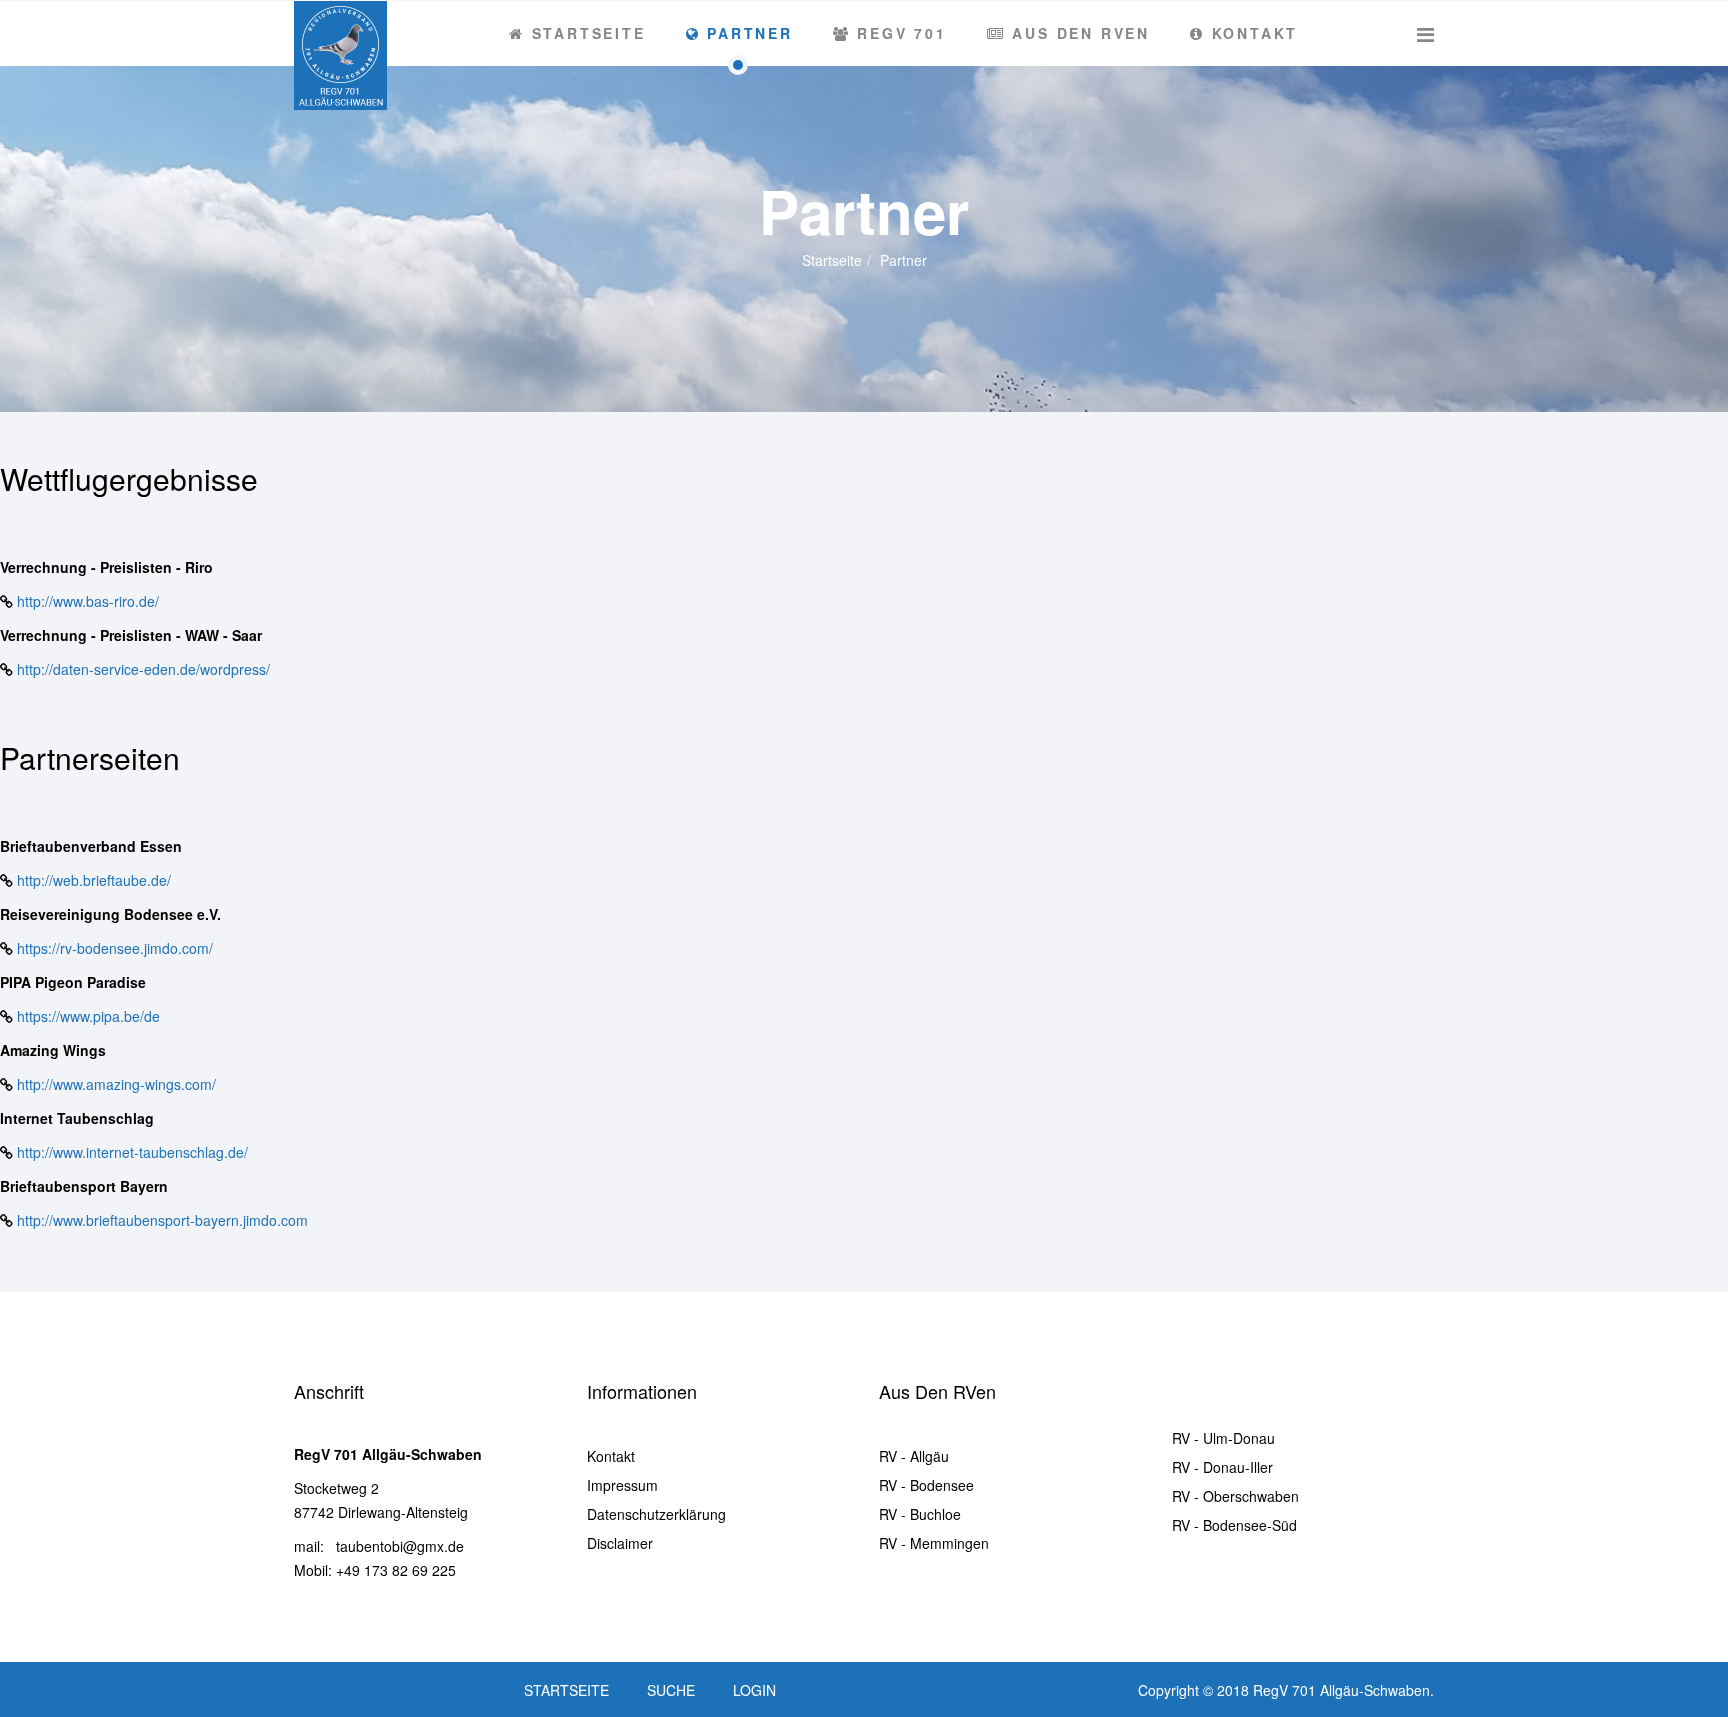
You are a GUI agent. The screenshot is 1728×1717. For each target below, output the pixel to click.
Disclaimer (620, 1543)
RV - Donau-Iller (1222, 1467)
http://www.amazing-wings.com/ (116, 1084)
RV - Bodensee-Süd (1234, 1525)
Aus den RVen (1078, 33)
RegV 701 (899, 33)
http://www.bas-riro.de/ (88, 601)
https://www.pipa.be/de (88, 1016)
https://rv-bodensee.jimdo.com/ (115, 948)
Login (754, 1690)
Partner (746, 33)
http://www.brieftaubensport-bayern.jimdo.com (162, 1220)
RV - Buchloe (920, 1514)
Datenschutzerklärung (656, 1514)
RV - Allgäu (914, 1456)
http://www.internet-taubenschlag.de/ (132, 1152)
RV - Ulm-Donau (1223, 1438)
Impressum (622, 1485)
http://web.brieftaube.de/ (94, 880)
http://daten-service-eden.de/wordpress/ (143, 669)
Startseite (585, 33)
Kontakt (1251, 33)
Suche (671, 1690)
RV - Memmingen (934, 1543)
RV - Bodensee (926, 1485)
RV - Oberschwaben (1235, 1496)
